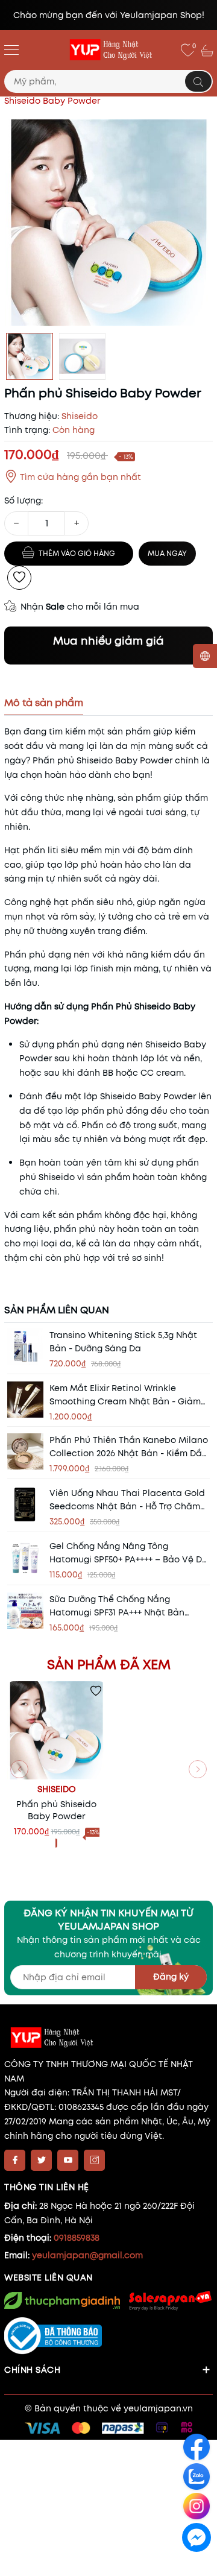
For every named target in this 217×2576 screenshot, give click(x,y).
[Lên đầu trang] (197, 2565)
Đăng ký (171, 1977)
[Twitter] (41, 2160)
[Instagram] (94, 2160)
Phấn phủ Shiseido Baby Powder (56, 1810)
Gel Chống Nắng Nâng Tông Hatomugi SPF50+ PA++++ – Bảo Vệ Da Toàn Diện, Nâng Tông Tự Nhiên (129, 1553)
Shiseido (57, 1789)
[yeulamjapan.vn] (108, 50)
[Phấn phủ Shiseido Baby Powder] (56, 1730)
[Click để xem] (108, 223)
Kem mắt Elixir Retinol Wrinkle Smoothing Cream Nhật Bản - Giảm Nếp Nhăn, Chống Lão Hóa (125, 1395)
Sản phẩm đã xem (109, 1664)
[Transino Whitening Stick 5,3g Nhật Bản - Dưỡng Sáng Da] (25, 1346)
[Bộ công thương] (108, 2336)
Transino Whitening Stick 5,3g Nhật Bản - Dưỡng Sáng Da (123, 1342)
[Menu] (11, 49)
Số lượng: (24, 500)
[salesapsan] (169, 2300)
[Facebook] (15, 2160)
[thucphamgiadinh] (62, 2301)
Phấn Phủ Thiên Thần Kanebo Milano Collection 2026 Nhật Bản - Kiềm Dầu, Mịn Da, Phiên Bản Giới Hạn (129, 1447)
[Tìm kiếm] (198, 81)
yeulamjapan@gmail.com (87, 2255)
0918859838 (77, 2238)
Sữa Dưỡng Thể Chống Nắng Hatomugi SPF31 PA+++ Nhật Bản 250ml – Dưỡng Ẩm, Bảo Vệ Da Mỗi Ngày (122, 1606)
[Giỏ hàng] (209, 50)
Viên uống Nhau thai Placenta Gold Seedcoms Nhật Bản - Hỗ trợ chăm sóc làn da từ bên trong (127, 1500)
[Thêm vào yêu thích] (19, 578)
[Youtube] (68, 2160)
